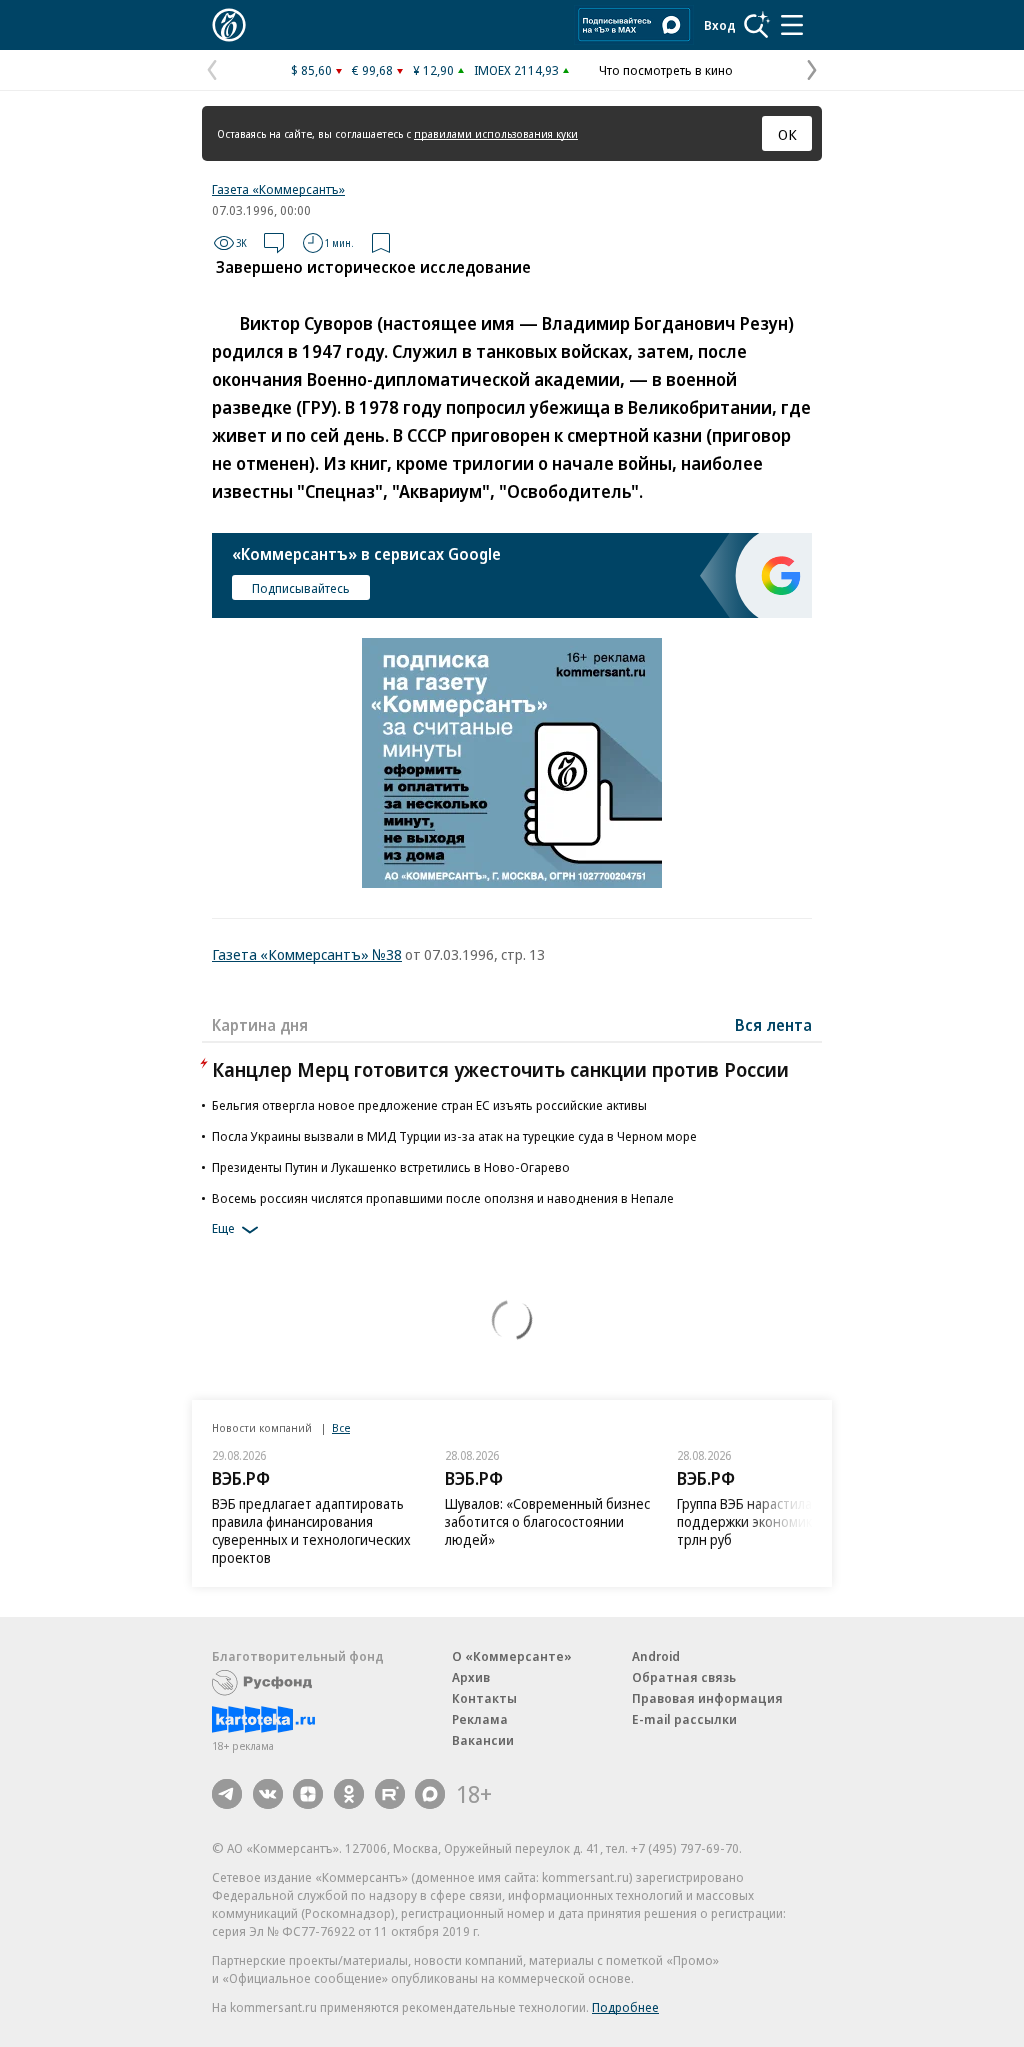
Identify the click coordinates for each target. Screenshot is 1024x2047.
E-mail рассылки (684, 1719)
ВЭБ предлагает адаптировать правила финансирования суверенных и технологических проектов (311, 1530)
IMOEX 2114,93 (516, 70)
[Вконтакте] (268, 1794)
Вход (720, 25)
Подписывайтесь (301, 588)
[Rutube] (390, 1794)
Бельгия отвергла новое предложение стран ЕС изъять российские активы (429, 1105)
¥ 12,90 (433, 70)
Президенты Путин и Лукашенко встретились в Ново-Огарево (391, 1167)
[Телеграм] (227, 1794)
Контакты (484, 1698)
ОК (787, 134)
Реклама (480, 1719)
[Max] (430, 1794)
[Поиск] (757, 25)
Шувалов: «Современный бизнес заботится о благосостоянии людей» (547, 1521)
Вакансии (483, 1740)
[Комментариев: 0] (274, 243)
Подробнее (625, 2007)
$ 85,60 (311, 70)
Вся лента (773, 1025)
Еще (223, 1228)
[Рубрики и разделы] (792, 25)
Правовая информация (707, 1698)
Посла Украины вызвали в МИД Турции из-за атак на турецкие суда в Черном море (454, 1136)
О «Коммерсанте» (512, 1656)
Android (656, 1656)
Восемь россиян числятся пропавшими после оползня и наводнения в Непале (443, 1198)
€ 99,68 (372, 70)
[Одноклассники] (349, 1794)
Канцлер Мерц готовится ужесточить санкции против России (500, 1069)
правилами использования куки (496, 133)
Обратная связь (684, 1677)
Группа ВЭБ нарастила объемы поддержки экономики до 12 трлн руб (772, 1521)
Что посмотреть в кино (666, 70)
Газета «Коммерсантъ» (278, 189)
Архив (471, 1677)
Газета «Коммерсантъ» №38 (307, 954)
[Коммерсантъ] (229, 25)
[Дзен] (308, 1794)
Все (341, 1427)
